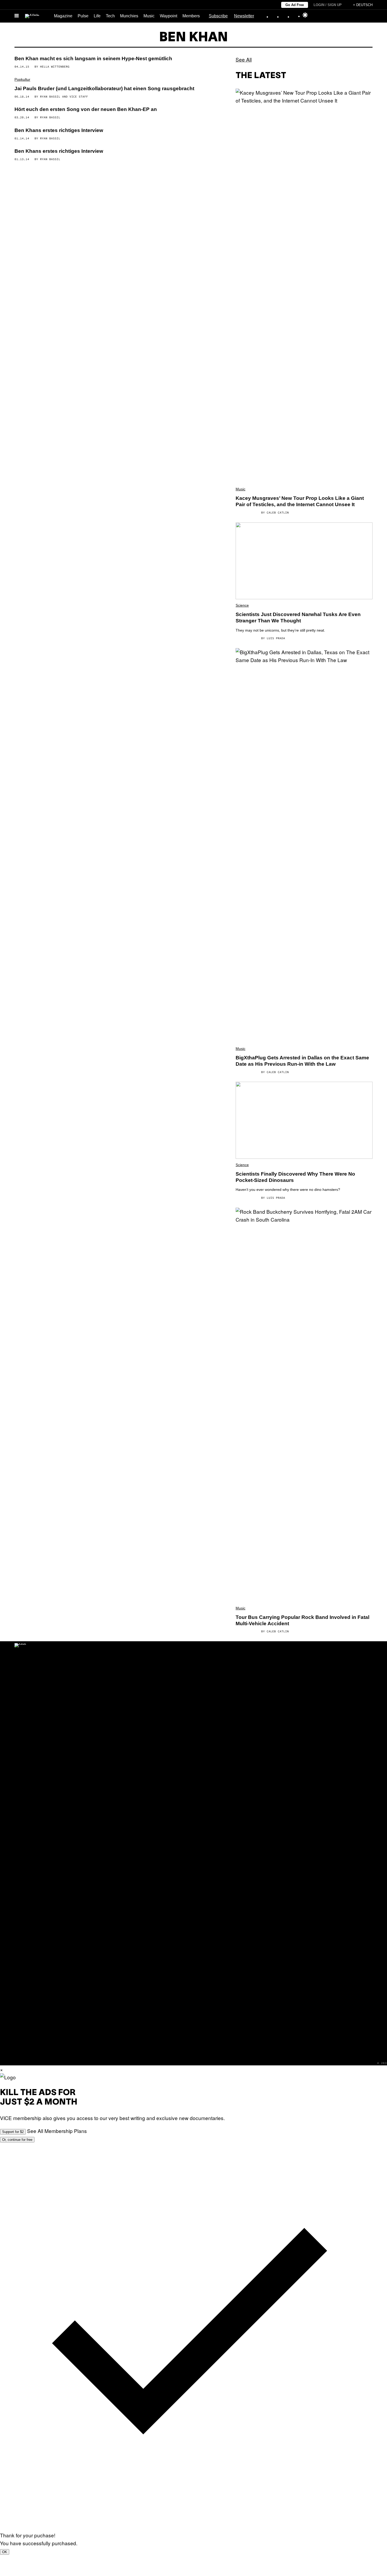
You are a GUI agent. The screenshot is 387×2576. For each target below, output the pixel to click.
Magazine (63, 16)
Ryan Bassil (50, 96)
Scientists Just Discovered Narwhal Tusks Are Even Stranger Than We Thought (298, 618)
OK (5, 2552)
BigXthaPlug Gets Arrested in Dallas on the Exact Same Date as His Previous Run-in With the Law (302, 1061)
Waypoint (168, 16)
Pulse (83, 16)
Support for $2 (13, 2132)
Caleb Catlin (278, 512)
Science (242, 605)
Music (149, 16)
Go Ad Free (295, 5)
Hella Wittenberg (55, 67)
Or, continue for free (17, 2140)
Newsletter (244, 16)
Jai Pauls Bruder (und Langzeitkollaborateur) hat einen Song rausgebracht (104, 88)
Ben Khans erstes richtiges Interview (59, 130)
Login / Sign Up (328, 5)
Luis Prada (276, 638)
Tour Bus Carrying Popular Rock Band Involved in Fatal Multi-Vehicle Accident (302, 1620)
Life (97, 16)
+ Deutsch (363, 5)
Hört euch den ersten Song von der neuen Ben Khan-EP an (86, 109)
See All (244, 59)
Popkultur (22, 79)
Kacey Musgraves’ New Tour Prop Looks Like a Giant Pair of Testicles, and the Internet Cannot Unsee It (300, 501)
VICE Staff (79, 96)
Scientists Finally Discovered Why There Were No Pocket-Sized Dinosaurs (295, 1177)
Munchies (129, 16)
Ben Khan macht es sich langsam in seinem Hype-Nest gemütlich (93, 59)
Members (191, 16)
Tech (110, 16)
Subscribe (218, 16)
